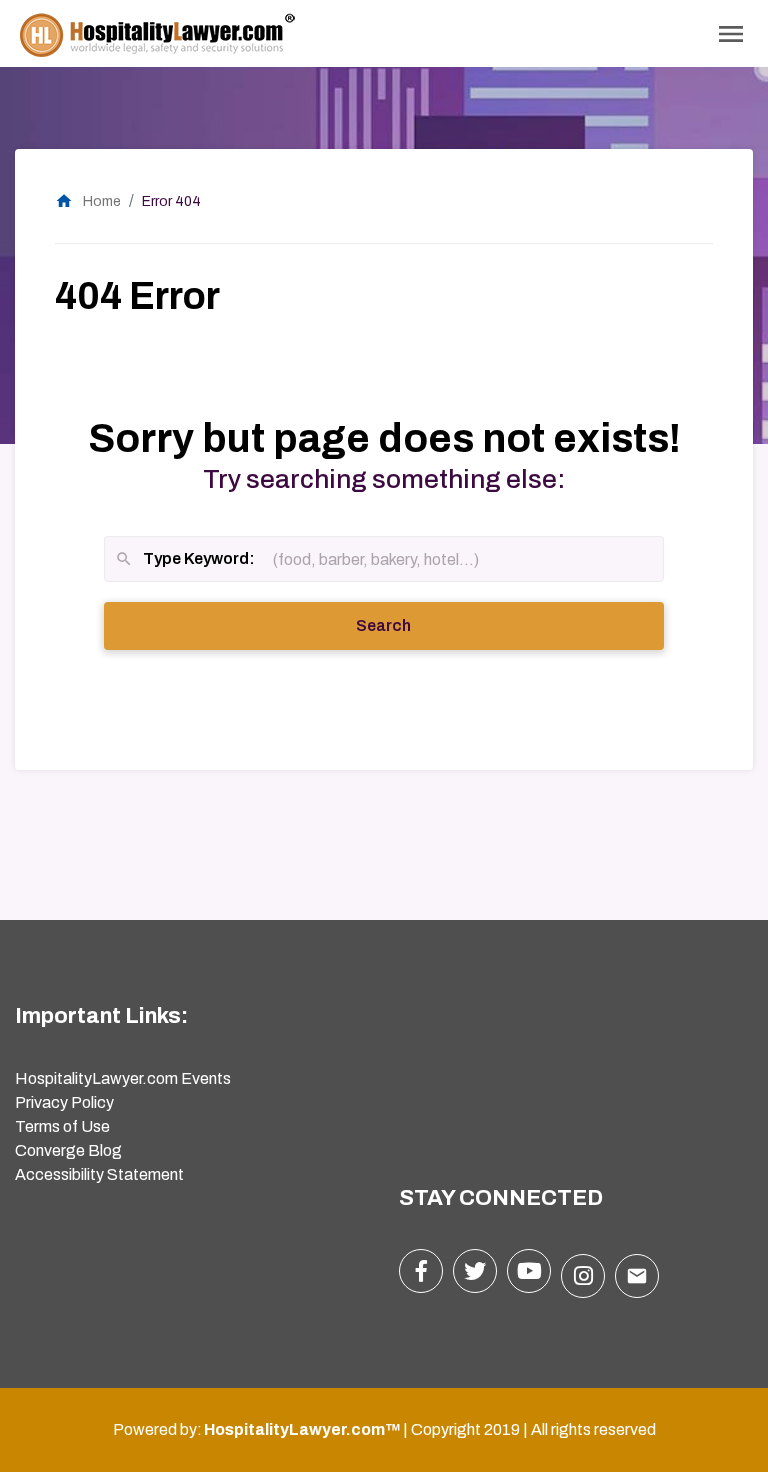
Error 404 (171, 201)
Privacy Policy (64, 1102)
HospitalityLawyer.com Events (123, 1078)
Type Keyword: (185, 560)
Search (411, 625)
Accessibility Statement (99, 1174)
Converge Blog (68, 1150)
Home (88, 201)
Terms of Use (62, 1126)
